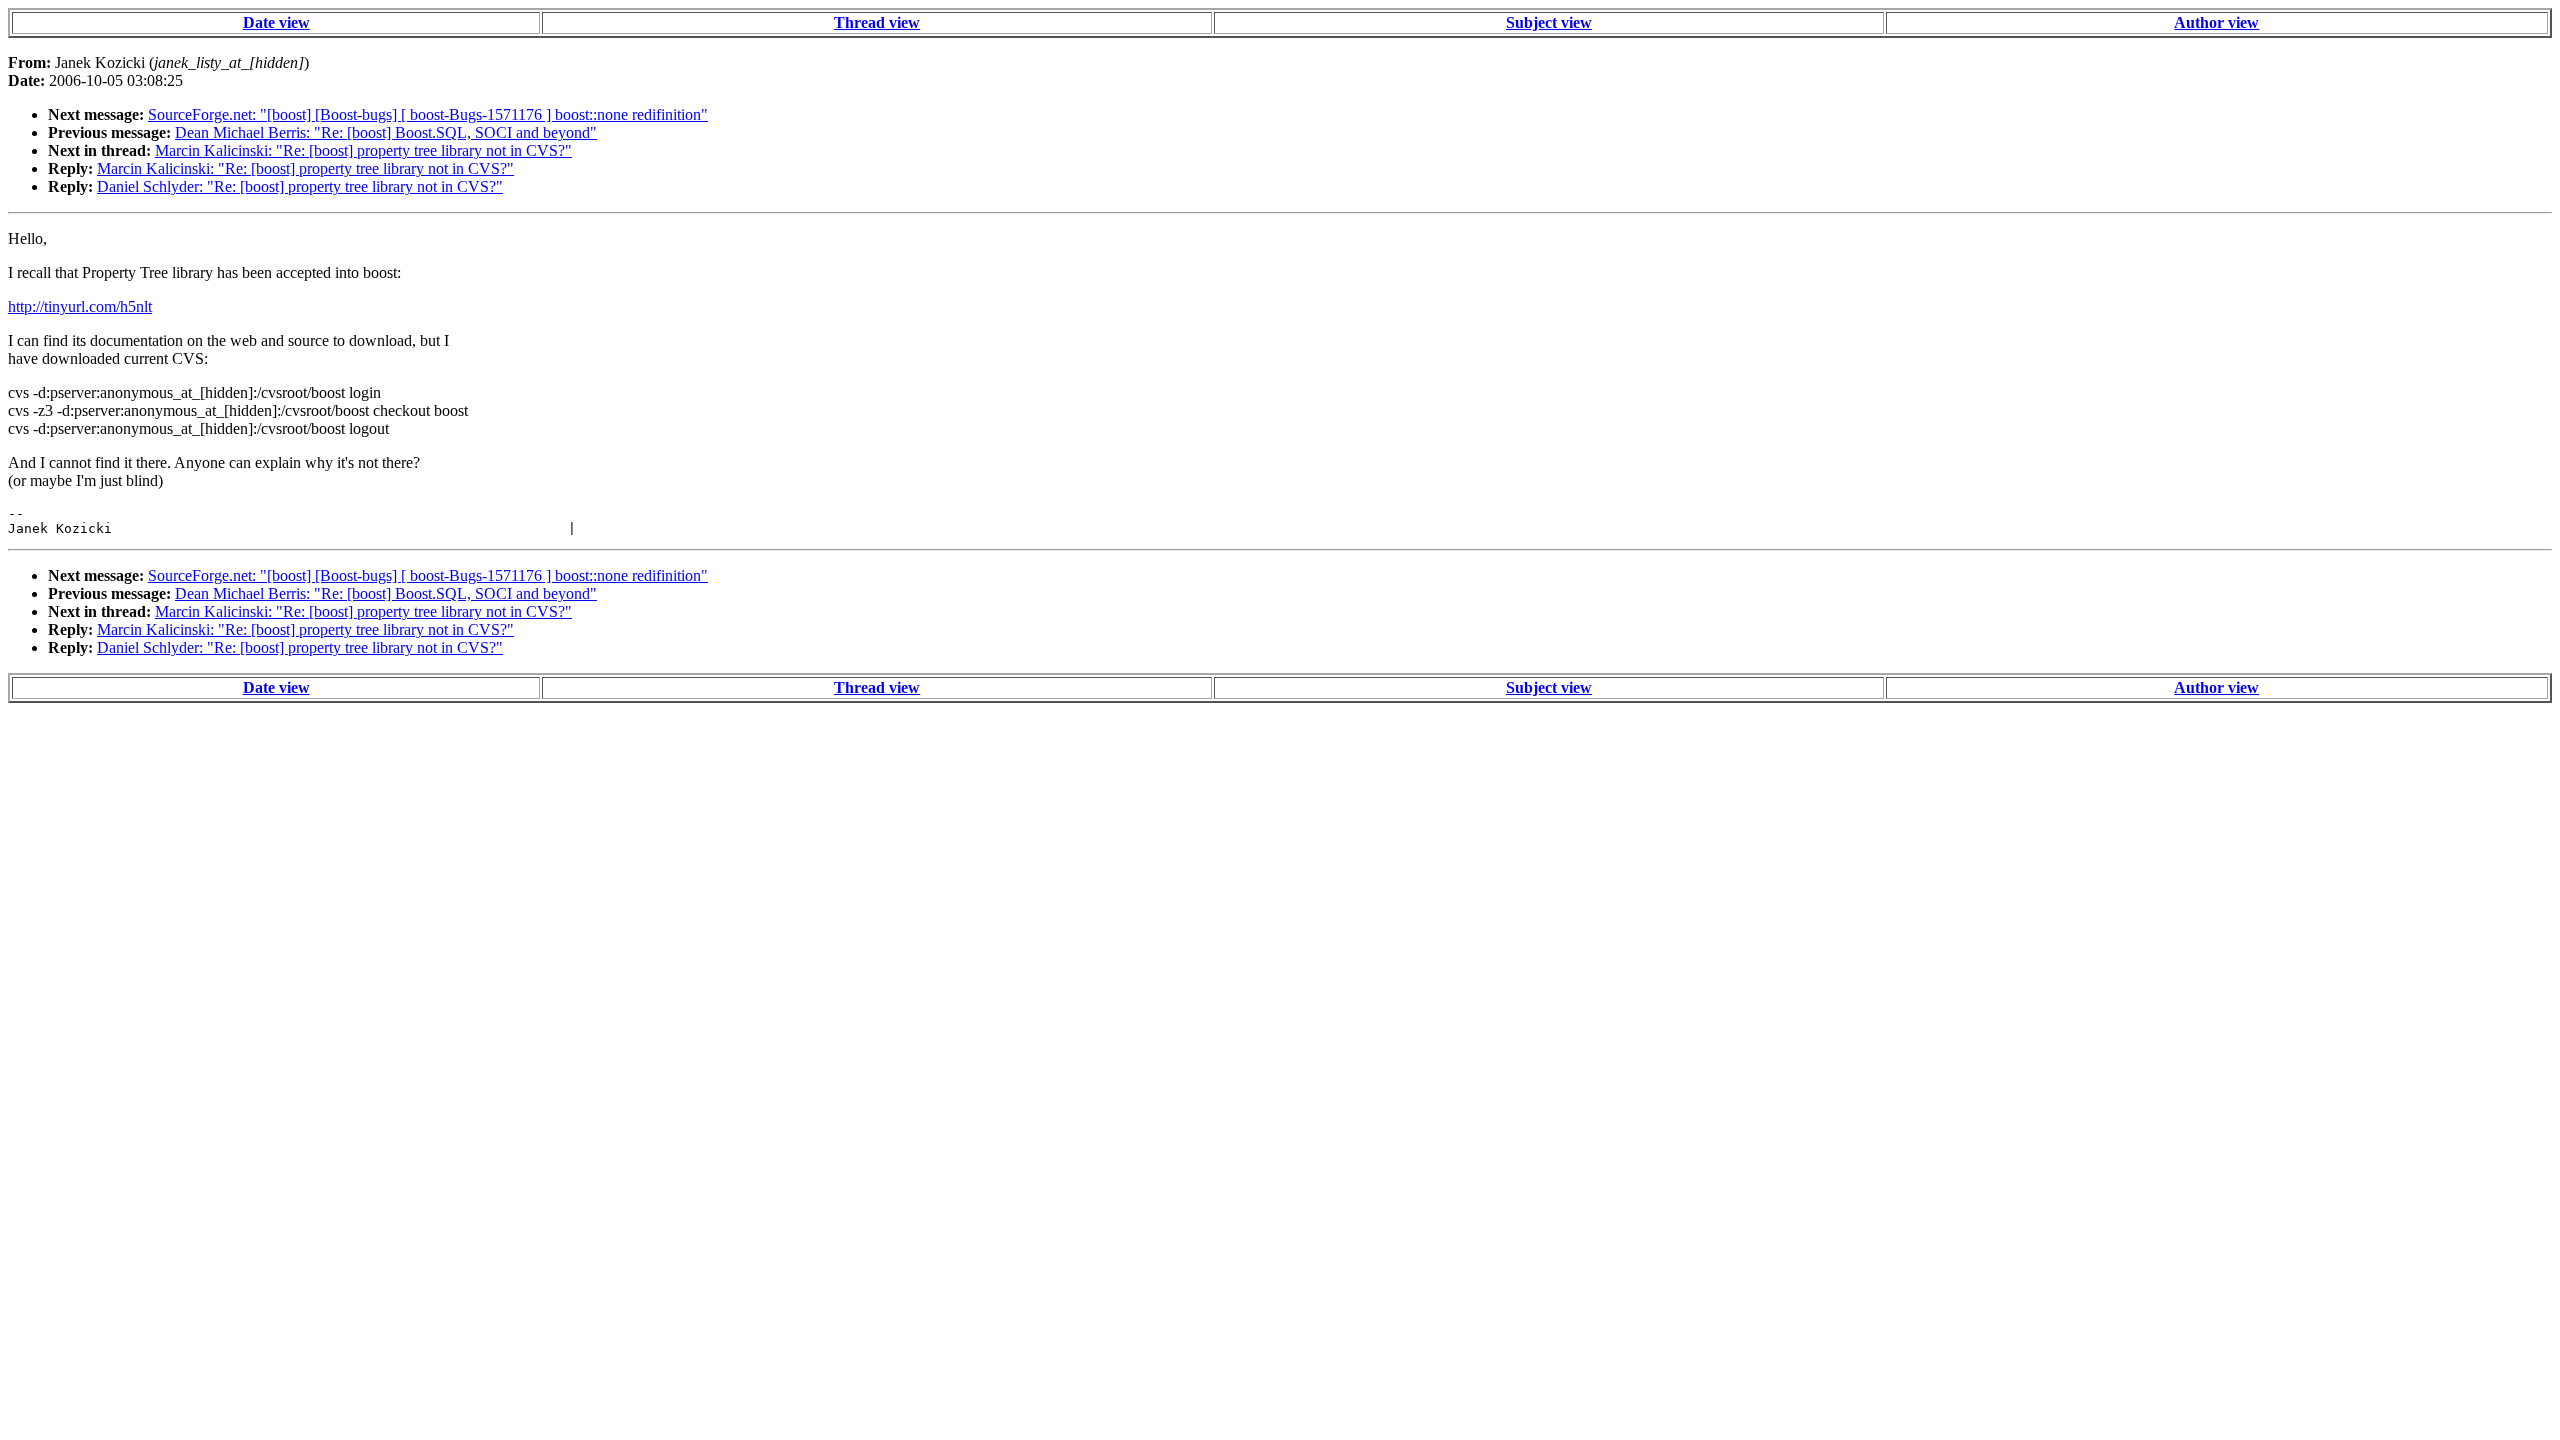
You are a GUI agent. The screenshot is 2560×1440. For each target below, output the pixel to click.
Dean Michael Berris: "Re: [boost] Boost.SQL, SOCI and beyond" (386, 132)
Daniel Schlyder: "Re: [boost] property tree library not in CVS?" (300, 186)
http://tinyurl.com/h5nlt (80, 306)
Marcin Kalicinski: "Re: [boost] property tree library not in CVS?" (363, 150)
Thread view (877, 22)
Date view (276, 22)
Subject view (1549, 22)
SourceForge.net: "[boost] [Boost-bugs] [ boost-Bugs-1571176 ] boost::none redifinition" (428, 114)
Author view (2216, 22)
